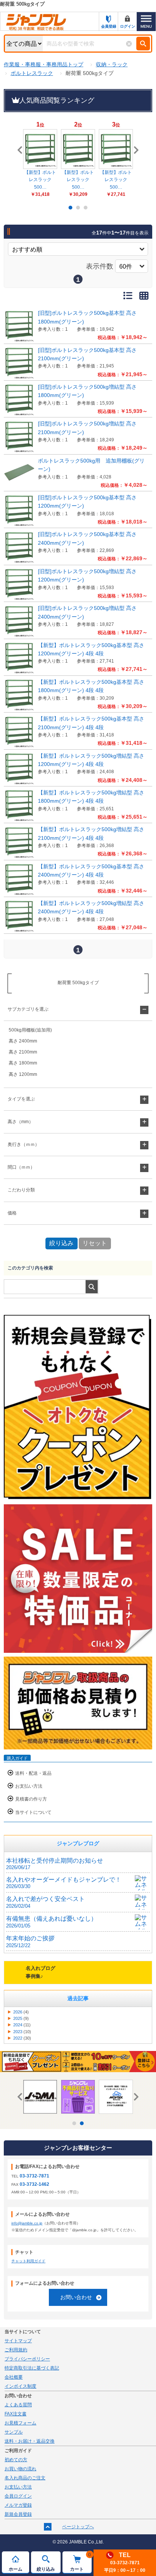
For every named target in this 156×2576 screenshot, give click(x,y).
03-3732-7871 (34, 2176)
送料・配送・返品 (33, 1773)
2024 (18, 2025)
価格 (12, 1213)
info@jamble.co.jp (27, 2223)
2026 (18, 2012)
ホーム (16, 2569)
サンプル (14, 2432)
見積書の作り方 (31, 1799)
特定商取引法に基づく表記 (32, 2368)
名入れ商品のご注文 (25, 2478)
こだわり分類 (21, 1190)
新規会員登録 (18, 2514)
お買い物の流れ (20, 2469)
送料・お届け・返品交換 (30, 2441)
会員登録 (109, 26)
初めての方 (16, 2460)
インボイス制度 (20, 2386)
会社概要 (14, 2377)
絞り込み (46, 2569)
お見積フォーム (20, 2423)
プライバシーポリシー (27, 2359)
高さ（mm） (20, 1122)
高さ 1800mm (23, 1063)
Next (135, 150)
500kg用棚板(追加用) (30, 1030)
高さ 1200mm (23, 1074)
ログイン (128, 26)
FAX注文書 (16, 2414)
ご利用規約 (16, 2350)
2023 (18, 2032)
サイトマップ (18, 2341)
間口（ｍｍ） (21, 1167)
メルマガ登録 (18, 2505)
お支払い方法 (29, 1786)
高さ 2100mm (23, 1052)
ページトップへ (78, 2527)
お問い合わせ (76, 2297)
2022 (18, 2038)
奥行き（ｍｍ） (23, 1144)
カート (80, 2562)
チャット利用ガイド (28, 2261)
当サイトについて (33, 1812)
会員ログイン (18, 2496)
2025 (18, 2018)
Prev (21, 150)
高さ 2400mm (23, 1041)
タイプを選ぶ (21, 1099)
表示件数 (100, 266)
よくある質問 (18, 2405)
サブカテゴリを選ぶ (28, 1009)
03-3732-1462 (34, 2184)
